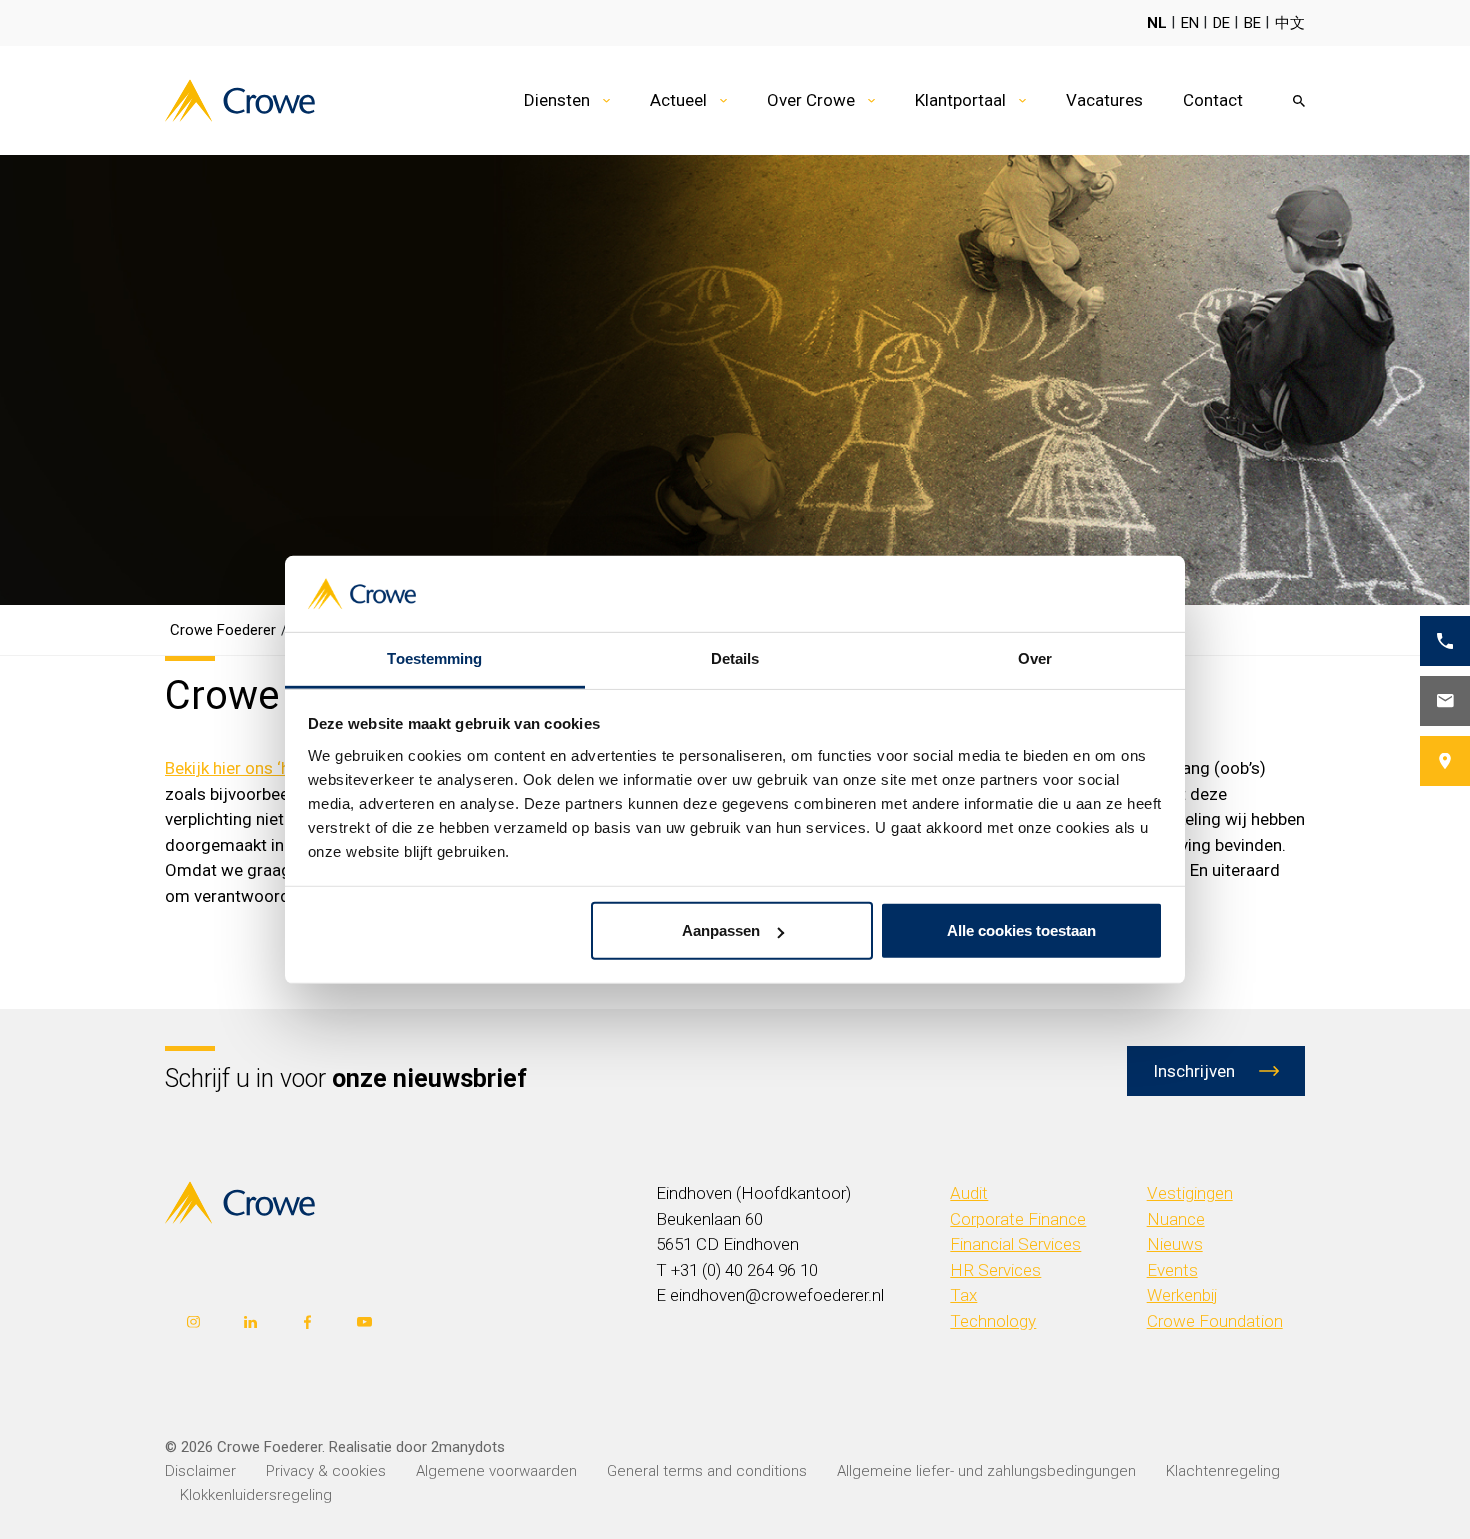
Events (1172, 1270)
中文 (1290, 23)
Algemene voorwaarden (496, 1471)
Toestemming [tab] (434, 658)
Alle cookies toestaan (1021, 930)
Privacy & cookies (326, 1471)
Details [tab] (735, 658)
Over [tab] (1035, 658)
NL (1157, 23)
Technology (993, 1321)
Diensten (557, 100)
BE (1252, 23)
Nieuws (1175, 1244)
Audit (969, 1193)
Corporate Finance (1018, 1219)
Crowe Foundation (1215, 1321)
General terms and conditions (707, 1471)
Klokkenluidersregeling (256, 1495)
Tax (963, 1295)
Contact (1213, 100)
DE (1221, 23)
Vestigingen (1190, 1193)
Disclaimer (200, 1471)
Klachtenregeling (1223, 1471)
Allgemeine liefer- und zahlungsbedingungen (986, 1471)
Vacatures (1104, 100)
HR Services (995, 1270)
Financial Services (1015, 1244)
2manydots (468, 1447)
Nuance (1176, 1219)
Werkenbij (1182, 1295)
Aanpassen (721, 930)
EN (1190, 23)
